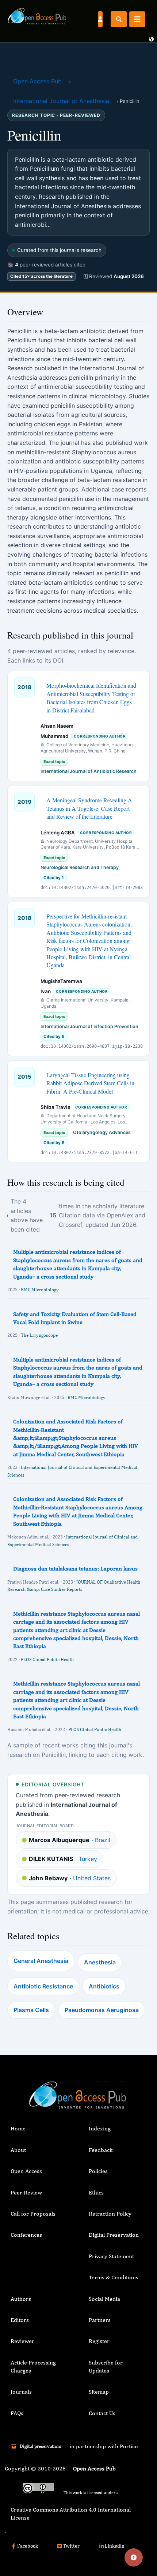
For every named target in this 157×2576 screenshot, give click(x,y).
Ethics (96, 2192)
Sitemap (99, 2392)
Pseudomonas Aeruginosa (102, 2010)
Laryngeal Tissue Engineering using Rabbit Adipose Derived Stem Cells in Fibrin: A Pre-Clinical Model (90, 1083)
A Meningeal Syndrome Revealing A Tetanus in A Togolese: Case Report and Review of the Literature (89, 808)
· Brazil (70, 1840)
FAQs (17, 2413)
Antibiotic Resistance (43, 1986)
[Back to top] (134, 2557)
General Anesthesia (41, 1961)
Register (99, 2341)
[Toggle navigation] (137, 19)
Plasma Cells (31, 2010)
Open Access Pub (37, 81)
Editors (20, 2320)
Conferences (26, 2235)
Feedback (101, 2150)
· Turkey (63, 1859)
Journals (21, 2392)
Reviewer (22, 2341)
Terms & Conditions (114, 2277)
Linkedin (115, 2546)
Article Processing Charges (33, 2366)
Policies (98, 2171)
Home (18, 2128)
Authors (21, 2299)
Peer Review (26, 2192)
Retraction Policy (110, 2214)
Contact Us (102, 2413)
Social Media (104, 2299)
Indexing (100, 2128)
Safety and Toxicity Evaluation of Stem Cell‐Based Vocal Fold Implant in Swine (75, 1318)
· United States (70, 1878)
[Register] (100, 19)
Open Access (26, 2171)
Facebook (28, 2546)
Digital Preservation (114, 2235)
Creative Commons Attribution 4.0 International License (71, 2514)
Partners (100, 2320)
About (18, 2150)
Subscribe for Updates (106, 2366)
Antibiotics (104, 1986)
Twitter (71, 2546)
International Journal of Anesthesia (61, 101)
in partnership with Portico (104, 2446)
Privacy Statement (111, 2256)
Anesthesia (100, 1962)
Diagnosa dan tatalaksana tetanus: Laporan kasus (75, 1568)
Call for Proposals (33, 2214)
